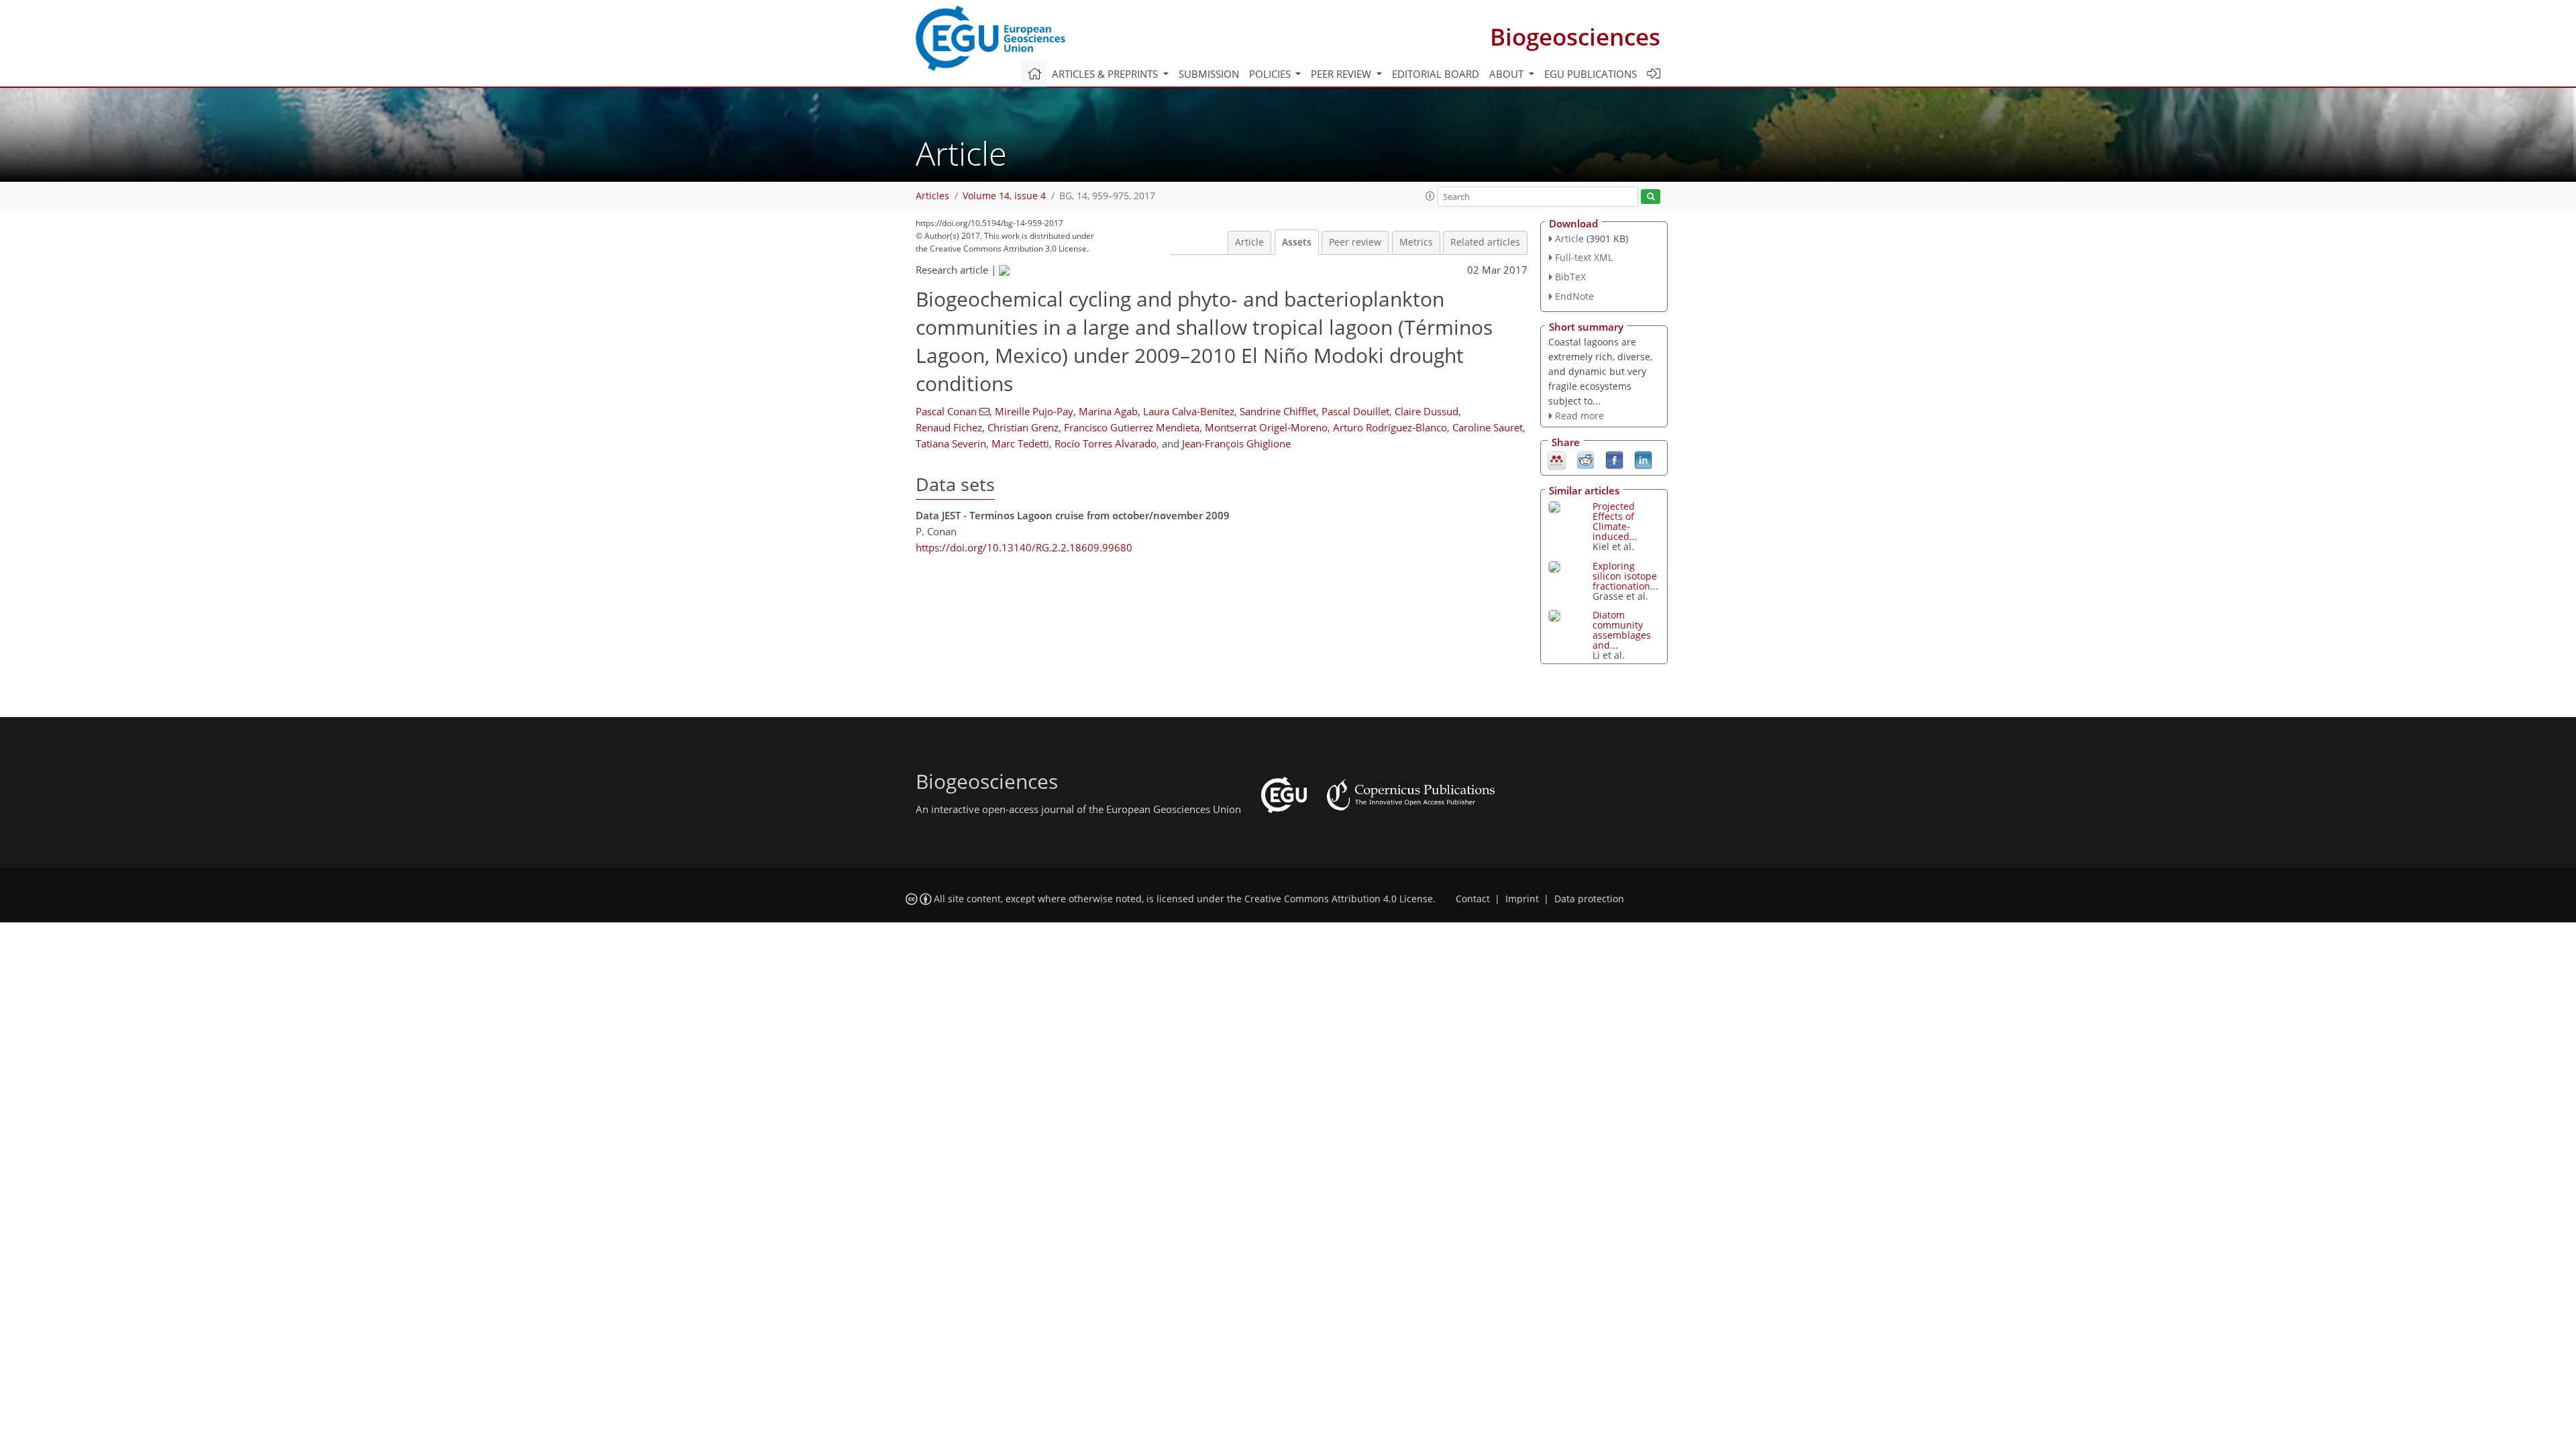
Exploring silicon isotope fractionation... (1625, 576)
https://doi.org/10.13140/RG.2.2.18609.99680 (1024, 547)
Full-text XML (1584, 257)
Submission (1209, 74)
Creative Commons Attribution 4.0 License (1339, 899)
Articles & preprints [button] (1106, 74)
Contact (1473, 899)
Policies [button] (1271, 74)
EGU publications (1591, 74)
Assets (1297, 242)
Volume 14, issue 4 (1004, 196)
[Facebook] (1614, 460)
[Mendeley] (1557, 460)
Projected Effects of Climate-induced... (1615, 521)
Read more (1579, 416)
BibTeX (1570, 277)
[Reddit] (1586, 460)
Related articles (1485, 242)
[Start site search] (1651, 197)
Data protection (1589, 899)
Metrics (1416, 242)
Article (1249, 242)
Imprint (1522, 899)
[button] (1430, 196)
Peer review (1355, 242)
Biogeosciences (1575, 37)
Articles (932, 196)
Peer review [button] (1342, 74)
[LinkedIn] (1643, 460)
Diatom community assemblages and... (1622, 630)
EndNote (1574, 296)
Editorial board (1436, 74)
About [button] (1508, 74)
